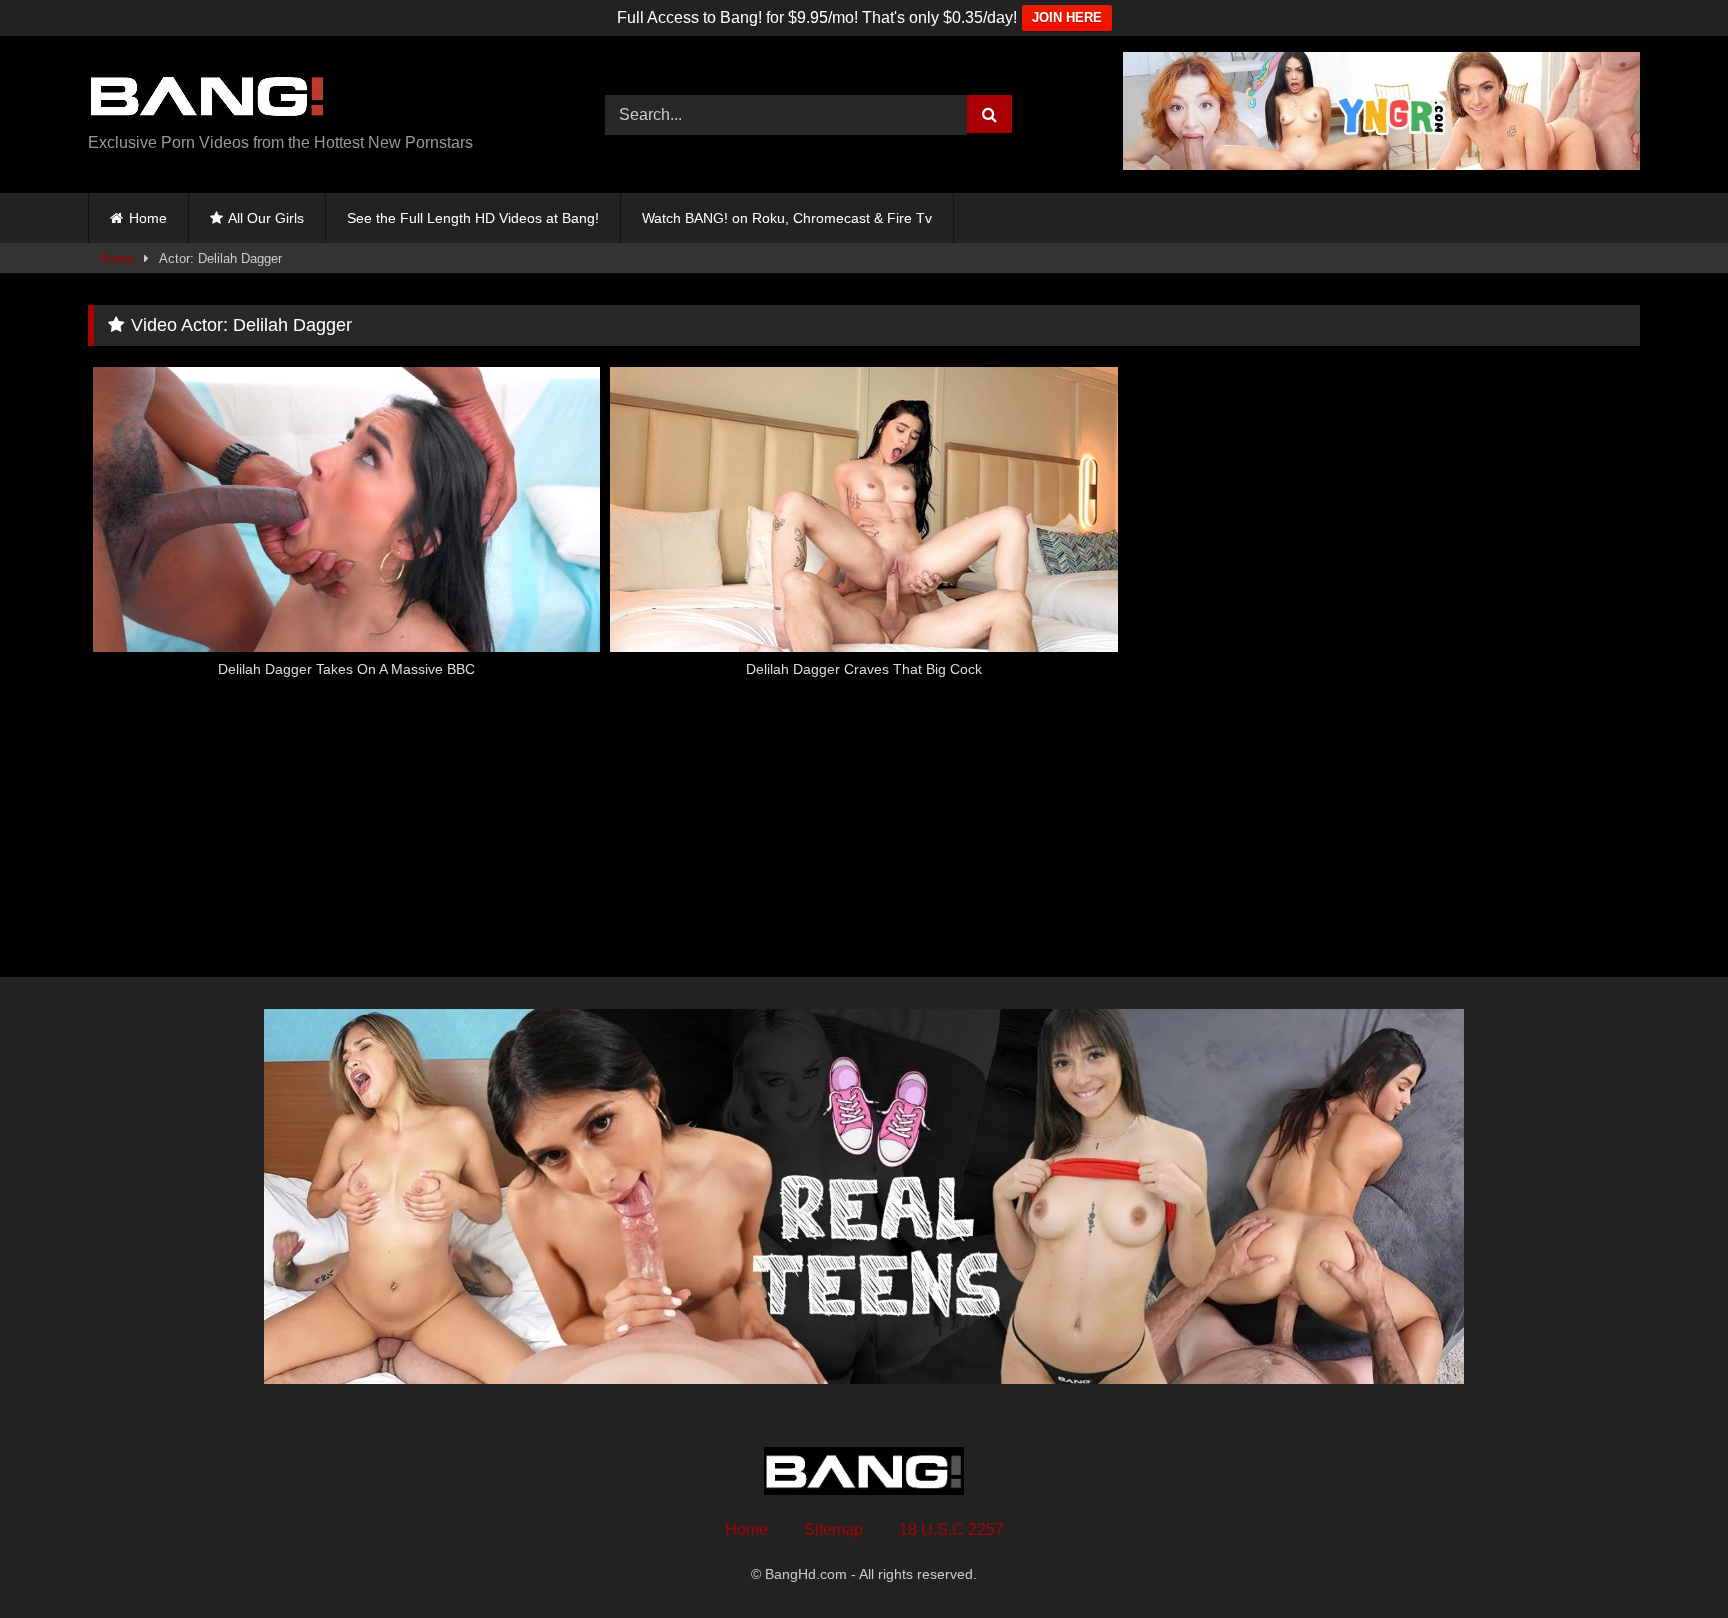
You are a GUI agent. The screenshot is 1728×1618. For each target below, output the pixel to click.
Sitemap (833, 1529)
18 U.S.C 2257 (951, 1529)
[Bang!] (207, 99)
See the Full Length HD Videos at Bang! (473, 218)
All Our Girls (266, 218)
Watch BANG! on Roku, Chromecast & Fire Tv (787, 218)
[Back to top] (1666, 1558)
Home (148, 218)
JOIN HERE (1067, 17)
